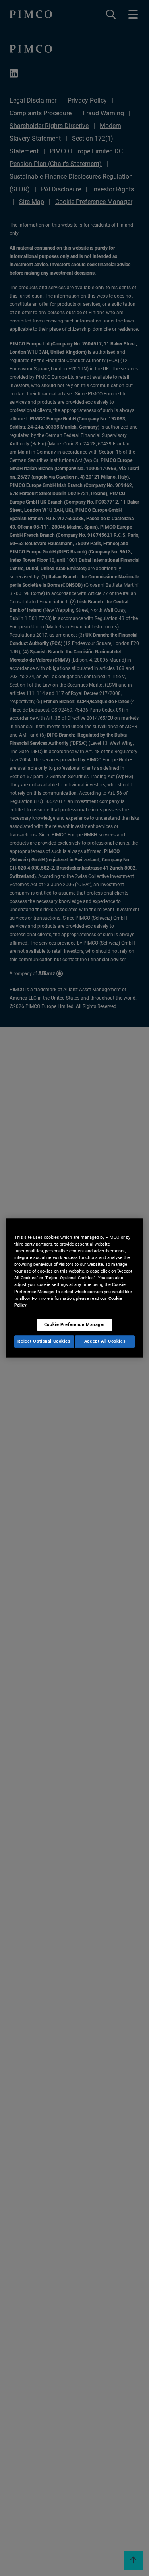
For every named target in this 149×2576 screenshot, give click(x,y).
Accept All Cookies (105, 1341)
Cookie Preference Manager (74, 1324)
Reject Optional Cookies (44, 1341)
